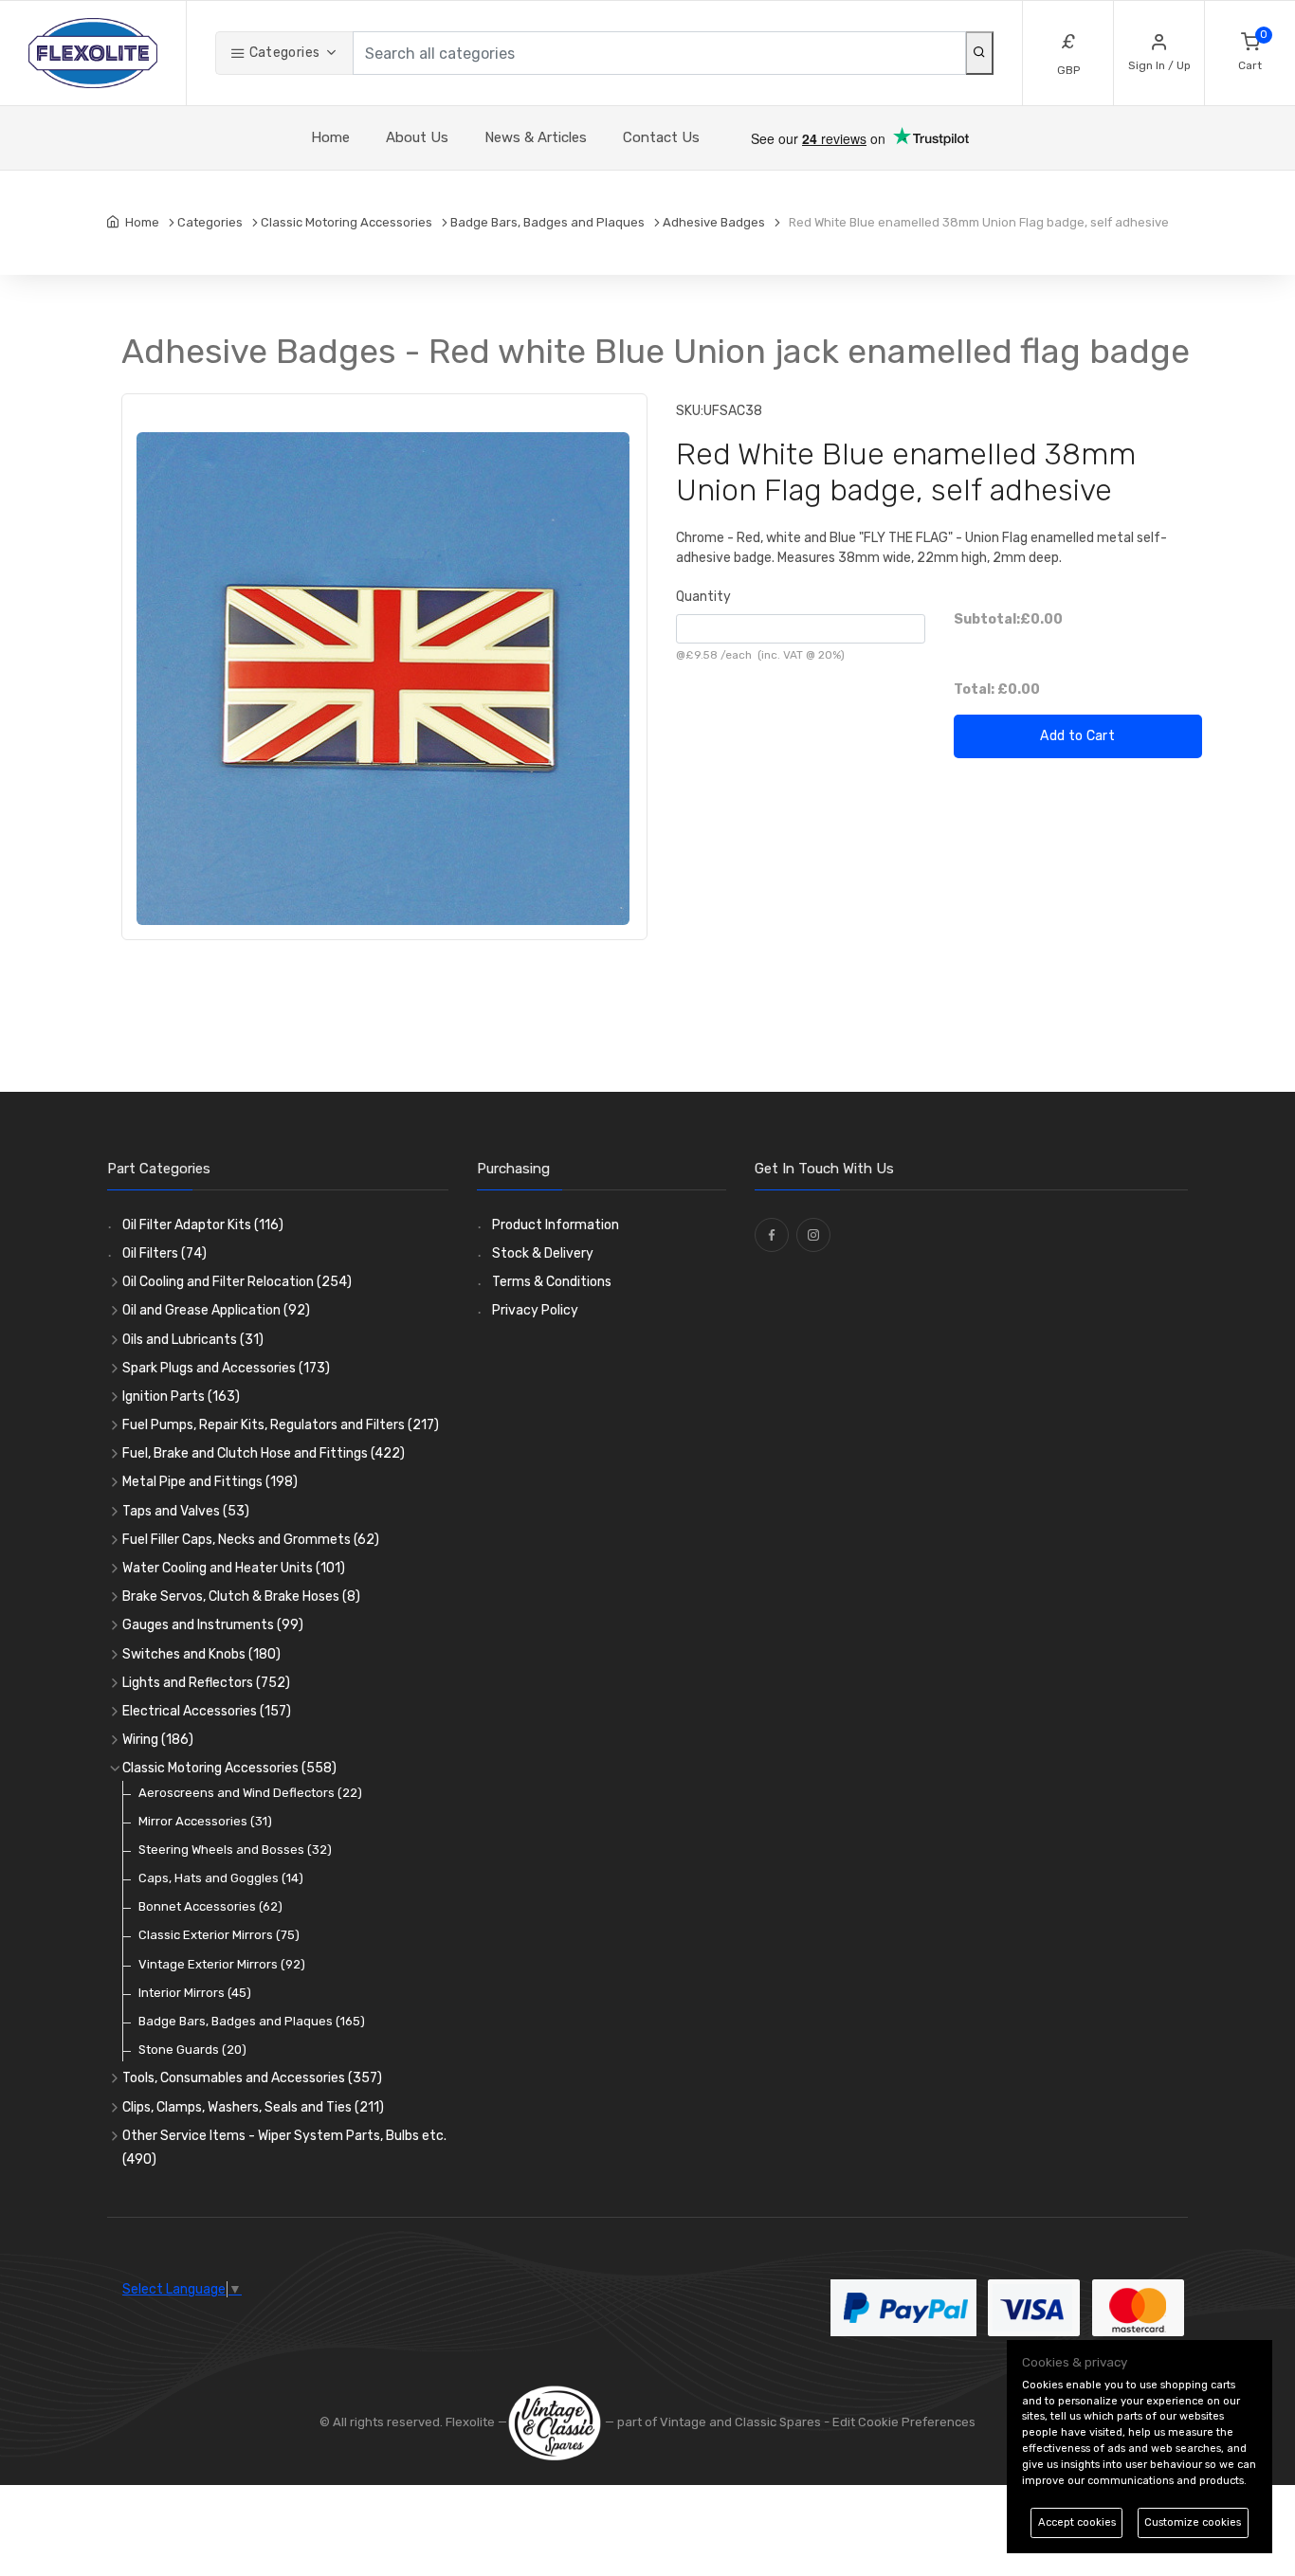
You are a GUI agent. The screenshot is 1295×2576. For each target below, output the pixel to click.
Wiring (158, 1740)
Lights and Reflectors (206, 1683)
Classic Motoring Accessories (229, 1768)
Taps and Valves (186, 1511)
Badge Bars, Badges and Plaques (252, 2021)
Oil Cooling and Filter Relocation (237, 1282)
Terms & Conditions (552, 1282)
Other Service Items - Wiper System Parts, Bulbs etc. (284, 2148)
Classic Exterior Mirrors (219, 1935)
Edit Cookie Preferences (904, 2422)
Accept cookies (1077, 2522)
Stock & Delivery (543, 1253)
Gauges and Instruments (213, 1625)
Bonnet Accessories (210, 1906)
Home (330, 137)
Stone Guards (192, 2050)
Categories (283, 53)
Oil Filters (164, 1253)
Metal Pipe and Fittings (210, 1482)
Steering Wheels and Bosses (235, 1850)
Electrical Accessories (207, 1711)
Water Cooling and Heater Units (234, 1568)
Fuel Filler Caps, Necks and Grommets (251, 1540)
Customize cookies (1193, 2522)
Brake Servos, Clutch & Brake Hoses (241, 1596)
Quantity (703, 597)
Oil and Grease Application (216, 1310)
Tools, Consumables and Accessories (252, 2078)
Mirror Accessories (205, 1821)
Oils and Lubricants (193, 1340)
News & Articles (536, 137)
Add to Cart (1077, 736)
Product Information (556, 1225)
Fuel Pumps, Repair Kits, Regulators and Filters (281, 1425)
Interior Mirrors (195, 1993)
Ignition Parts (181, 1397)
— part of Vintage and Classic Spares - (717, 2422)
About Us (417, 137)
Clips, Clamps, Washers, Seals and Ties (253, 2107)
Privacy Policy (535, 1310)
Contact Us (661, 137)
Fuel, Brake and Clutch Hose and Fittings (264, 1453)
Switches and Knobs (201, 1654)
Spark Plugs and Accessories (226, 1368)
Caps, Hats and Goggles (221, 1878)
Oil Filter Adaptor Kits (203, 1225)
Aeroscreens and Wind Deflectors (250, 1793)
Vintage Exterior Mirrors (222, 1964)
